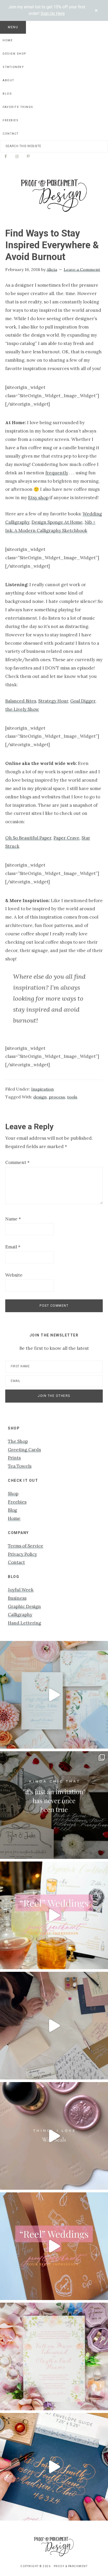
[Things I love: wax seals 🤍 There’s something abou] (54, 2136)
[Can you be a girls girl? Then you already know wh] (54, 1695)
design (40, 1097)
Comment (17, 1162)
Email (13, 1247)
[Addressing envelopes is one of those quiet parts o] (54, 2467)
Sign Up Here (53, 13)
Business (17, 1598)
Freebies (17, 1502)
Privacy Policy (22, 1554)
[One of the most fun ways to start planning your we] (54, 2246)
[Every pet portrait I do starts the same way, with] (54, 1915)
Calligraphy (20, 1615)
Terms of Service (26, 1546)
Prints (14, 1458)
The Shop (18, 1441)
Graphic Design (24, 1606)
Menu (13, 27)
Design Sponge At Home (57, 522)
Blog (12, 1510)
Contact (16, 1562)
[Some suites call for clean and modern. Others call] (54, 2356)
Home (14, 1518)
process (57, 1097)
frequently (57, 473)
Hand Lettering (25, 1623)
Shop (13, 1494)
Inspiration (42, 1089)
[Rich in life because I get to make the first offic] (54, 2026)
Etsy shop (38, 498)
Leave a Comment (82, 269)
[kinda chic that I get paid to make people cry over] (54, 1805)
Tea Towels (20, 1466)
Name (13, 1219)
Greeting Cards (24, 1450)
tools (72, 1097)
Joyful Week (21, 1590)
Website (14, 1275)
